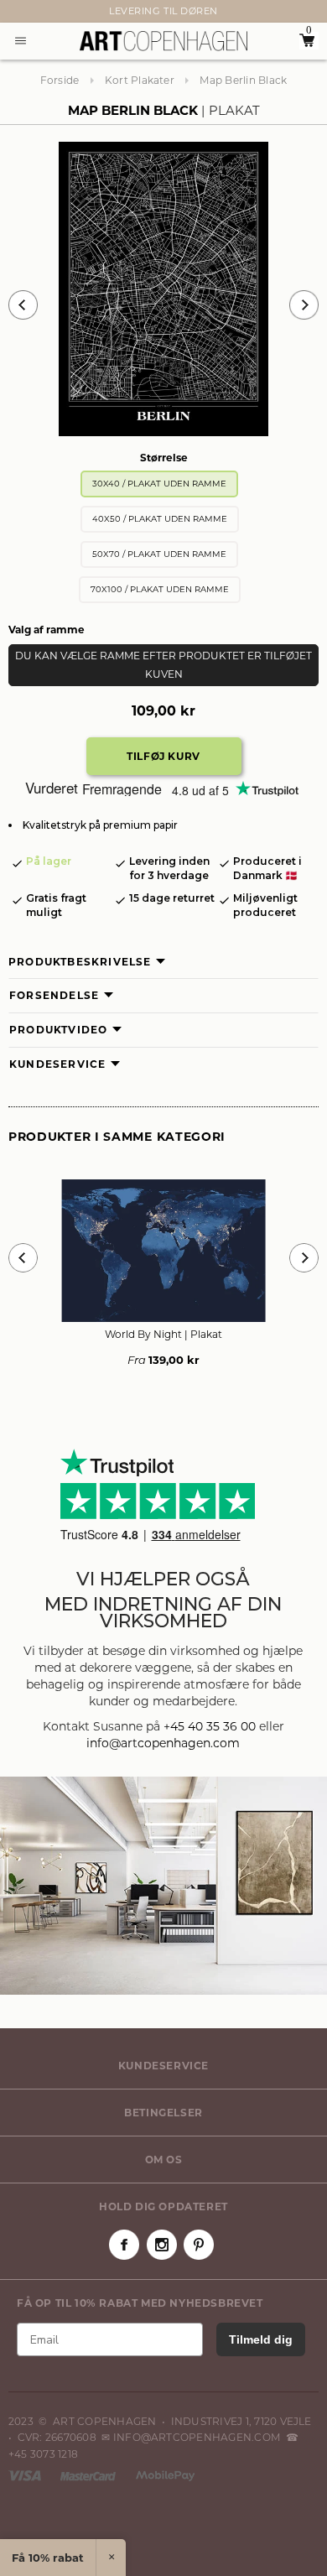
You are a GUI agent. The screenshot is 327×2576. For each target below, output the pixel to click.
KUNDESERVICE (163, 2066)
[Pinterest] (199, 2245)
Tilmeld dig (261, 2339)
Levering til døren (163, 11)
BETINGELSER (163, 2113)
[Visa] (26, 2475)
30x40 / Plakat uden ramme (159, 484)
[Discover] (165, 2475)
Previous (23, 305)
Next (17, 12)
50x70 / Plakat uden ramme (159, 554)
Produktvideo (58, 1030)
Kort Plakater (140, 80)
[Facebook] (124, 2245)
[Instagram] (162, 2245)
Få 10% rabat (48, 2558)
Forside (60, 80)
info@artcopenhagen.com (163, 1743)
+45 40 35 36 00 (210, 1726)
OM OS (164, 2160)
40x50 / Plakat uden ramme (160, 519)
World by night (163, 1334)
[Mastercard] (89, 2475)
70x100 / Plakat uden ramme (160, 589)
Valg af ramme (47, 630)
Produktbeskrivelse (80, 962)
